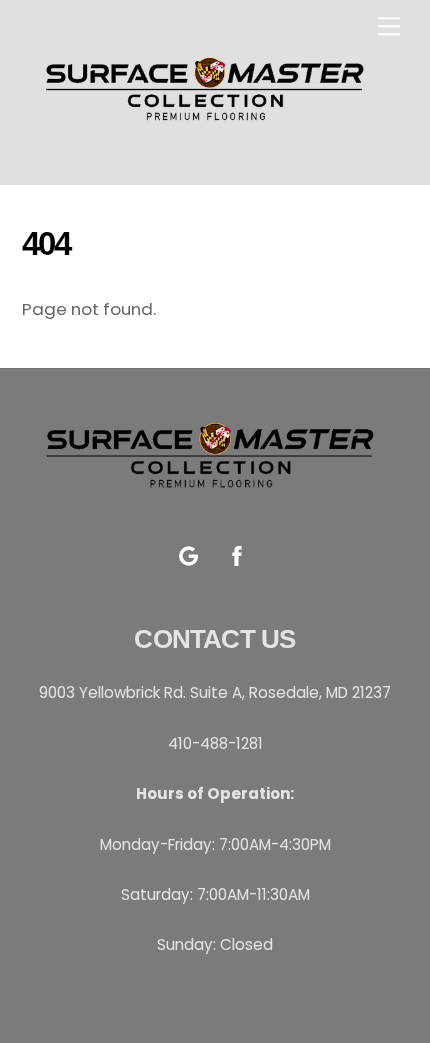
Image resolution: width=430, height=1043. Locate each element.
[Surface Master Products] (210, 131)
